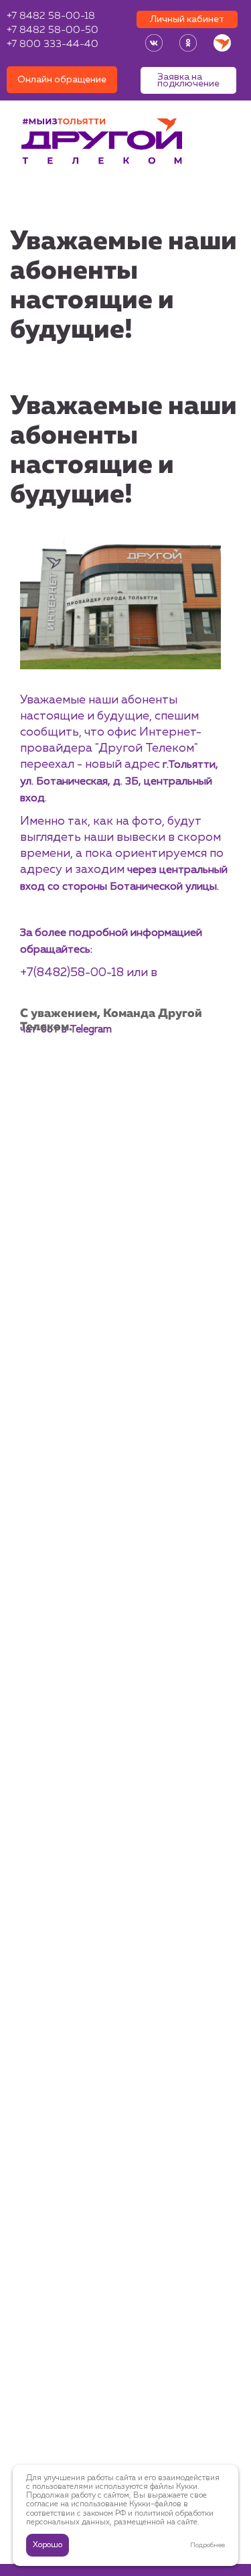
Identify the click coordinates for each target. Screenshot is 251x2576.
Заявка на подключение (188, 80)
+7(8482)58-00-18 (72, 973)
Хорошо (48, 2545)
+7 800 (53, 45)
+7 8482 (51, 16)
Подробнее (207, 2545)
